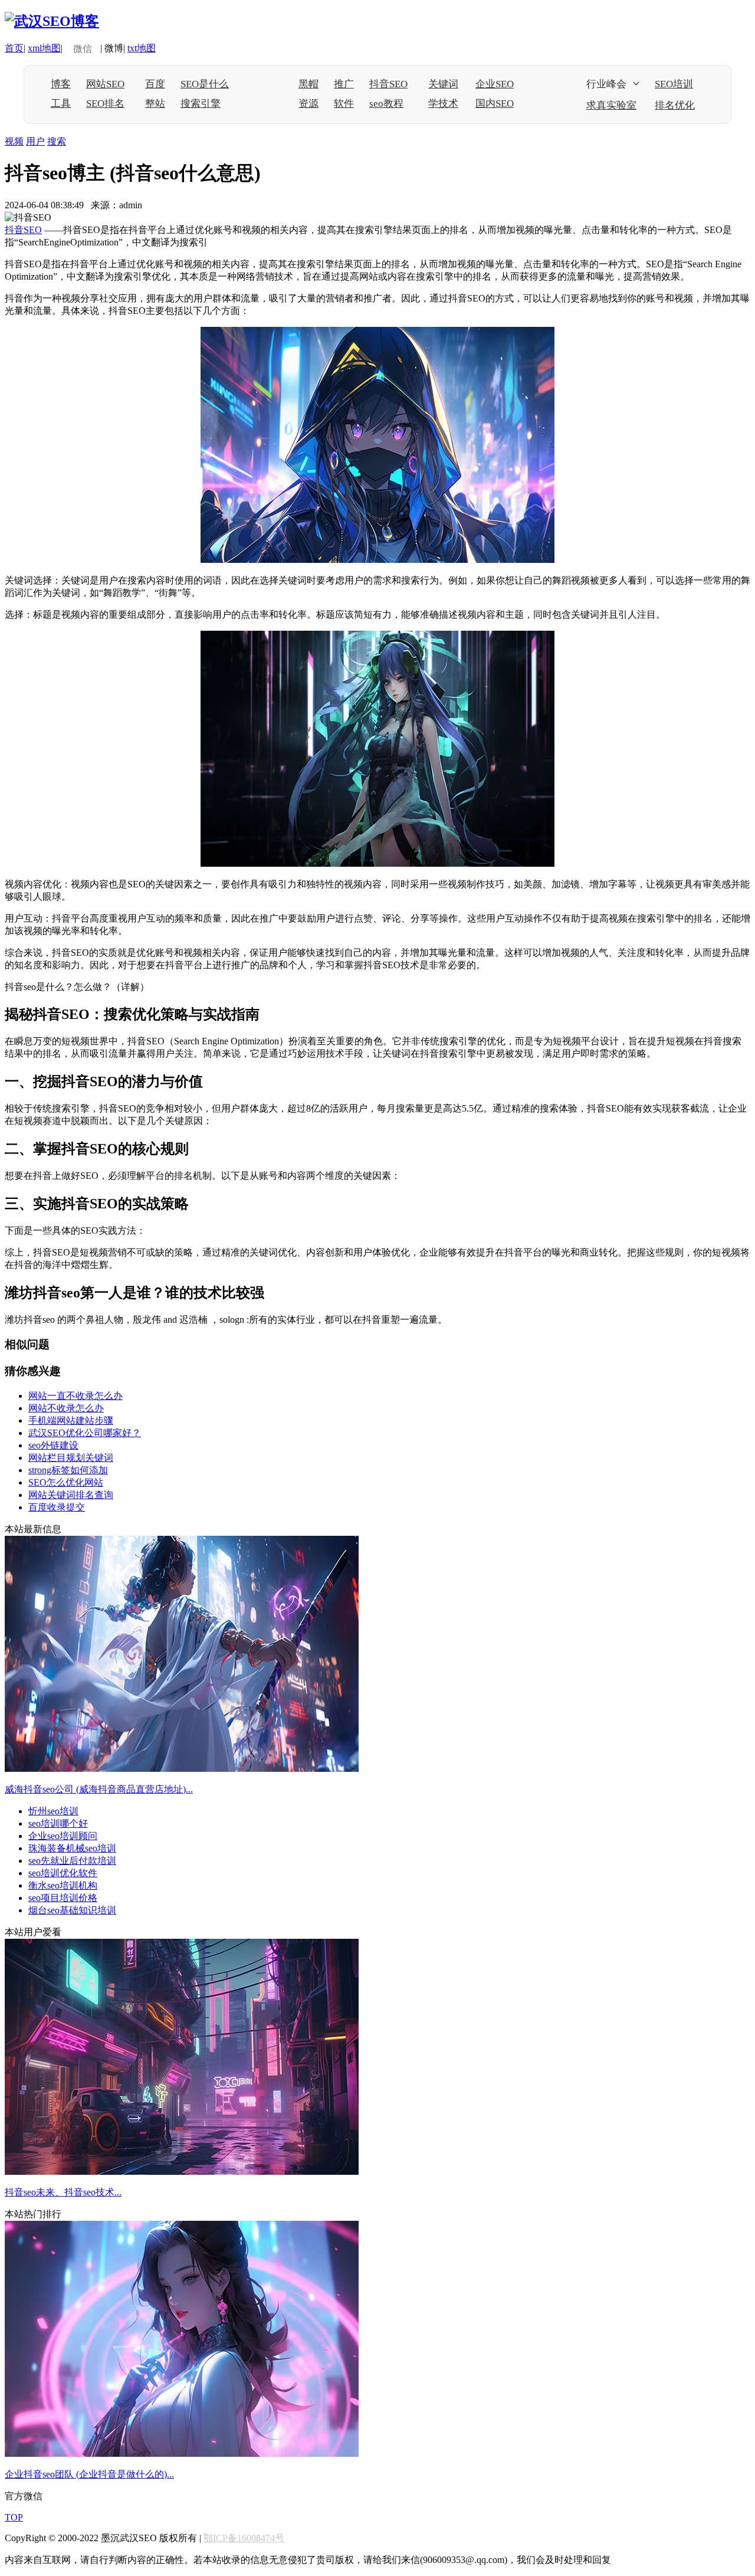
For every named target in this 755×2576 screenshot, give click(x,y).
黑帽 (308, 84)
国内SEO (495, 104)
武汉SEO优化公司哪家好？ (85, 1433)
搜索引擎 (201, 104)
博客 (61, 84)
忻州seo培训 (53, 1811)
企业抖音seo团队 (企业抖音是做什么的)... (89, 2474)
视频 (14, 141)
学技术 (443, 104)
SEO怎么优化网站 (66, 1482)
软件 (344, 104)
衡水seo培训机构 (63, 1885)
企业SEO (495, 84)
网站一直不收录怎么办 (75, 1396)
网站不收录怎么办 (66, 1408)
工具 (61, 104)
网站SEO (105, 84)
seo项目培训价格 (63, 1898)
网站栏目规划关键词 (71, 1458)
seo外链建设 (53, 1445)
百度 (155, 84)
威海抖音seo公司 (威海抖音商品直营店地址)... (99, 1789)
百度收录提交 (57, 1507)
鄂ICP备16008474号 (244, 2538)
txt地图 (142, 48)
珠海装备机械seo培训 (72, 1848)
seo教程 (386, 104)
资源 (308, 104)
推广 (344, 84)
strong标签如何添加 (68, 1470)
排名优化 (675, 105)
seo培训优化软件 (63, 1873)
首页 (14, 48)
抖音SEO (388, 84)
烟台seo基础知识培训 (72, 1910)
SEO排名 (105, 104)
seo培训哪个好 (58, 1823)
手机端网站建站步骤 (71, 1420)
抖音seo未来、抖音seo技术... (63, 2192)
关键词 (443, 84)
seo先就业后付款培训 (72, 1861)
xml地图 (44, 48)
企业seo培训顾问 (63, 1836)
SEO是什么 (205, 84)
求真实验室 (611, 105)
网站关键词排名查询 (71, 1495)
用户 (35, 141)
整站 (155, 104)
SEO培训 (674, 84)
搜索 (57, 141)
